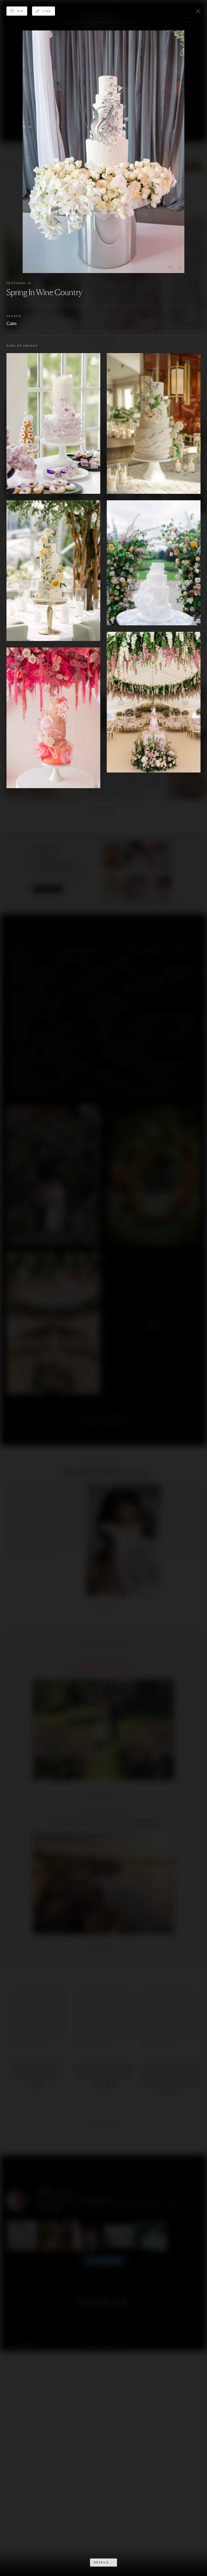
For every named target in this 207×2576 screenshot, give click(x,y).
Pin (20, 11)
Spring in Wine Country (44, 292)
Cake (12, 324)
